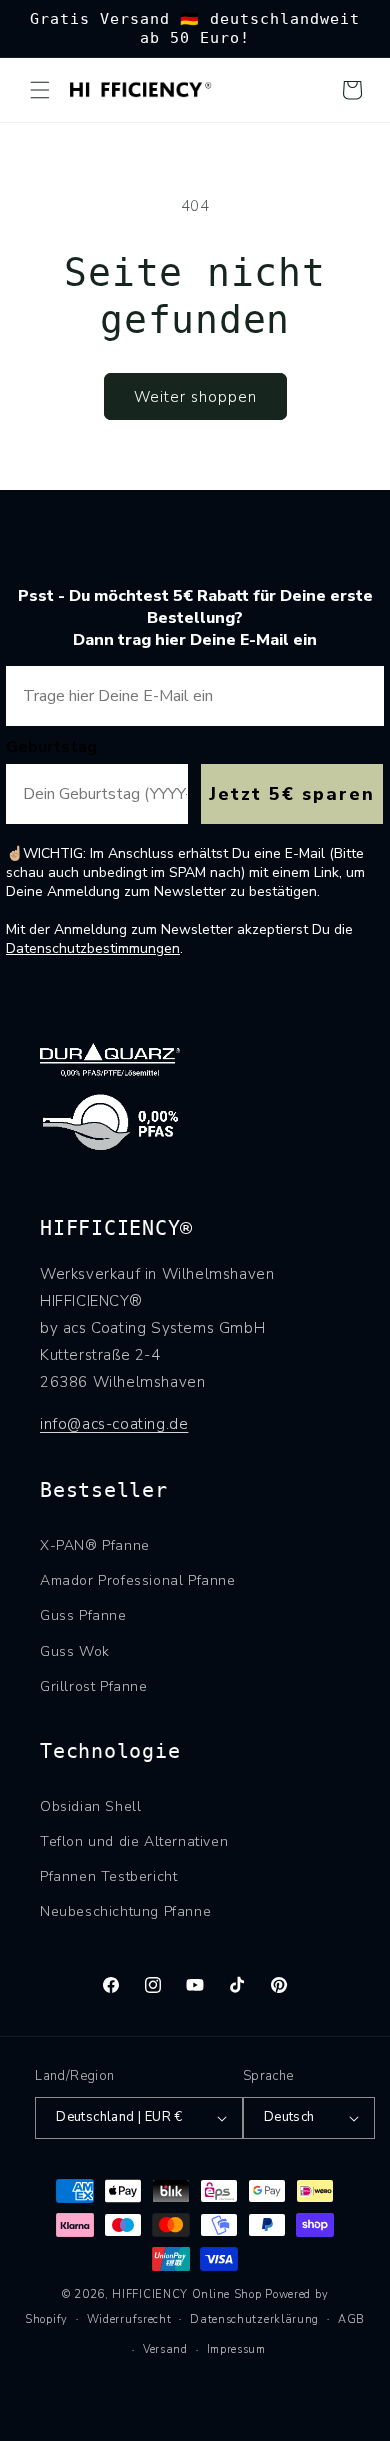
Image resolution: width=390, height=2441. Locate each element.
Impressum (236, 2349)
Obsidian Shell (90, 1806)
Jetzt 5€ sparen (292, 794)
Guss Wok (75, 1651)
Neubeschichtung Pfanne (125, 1911)
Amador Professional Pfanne (138, 1580)
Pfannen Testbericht (108, 1876)
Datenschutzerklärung (254, 2319)
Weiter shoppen (195, 397)
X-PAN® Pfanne (95, 1545)
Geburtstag (51, 747)
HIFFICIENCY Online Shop (186, 2294)
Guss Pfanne (83, 1615)
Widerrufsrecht (129, 2319)
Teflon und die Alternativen (134, 1841)
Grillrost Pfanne (94, 1686)
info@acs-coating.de (114, 1424)
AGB (351, 2319)
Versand (165, 2349)
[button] (40, 90)
